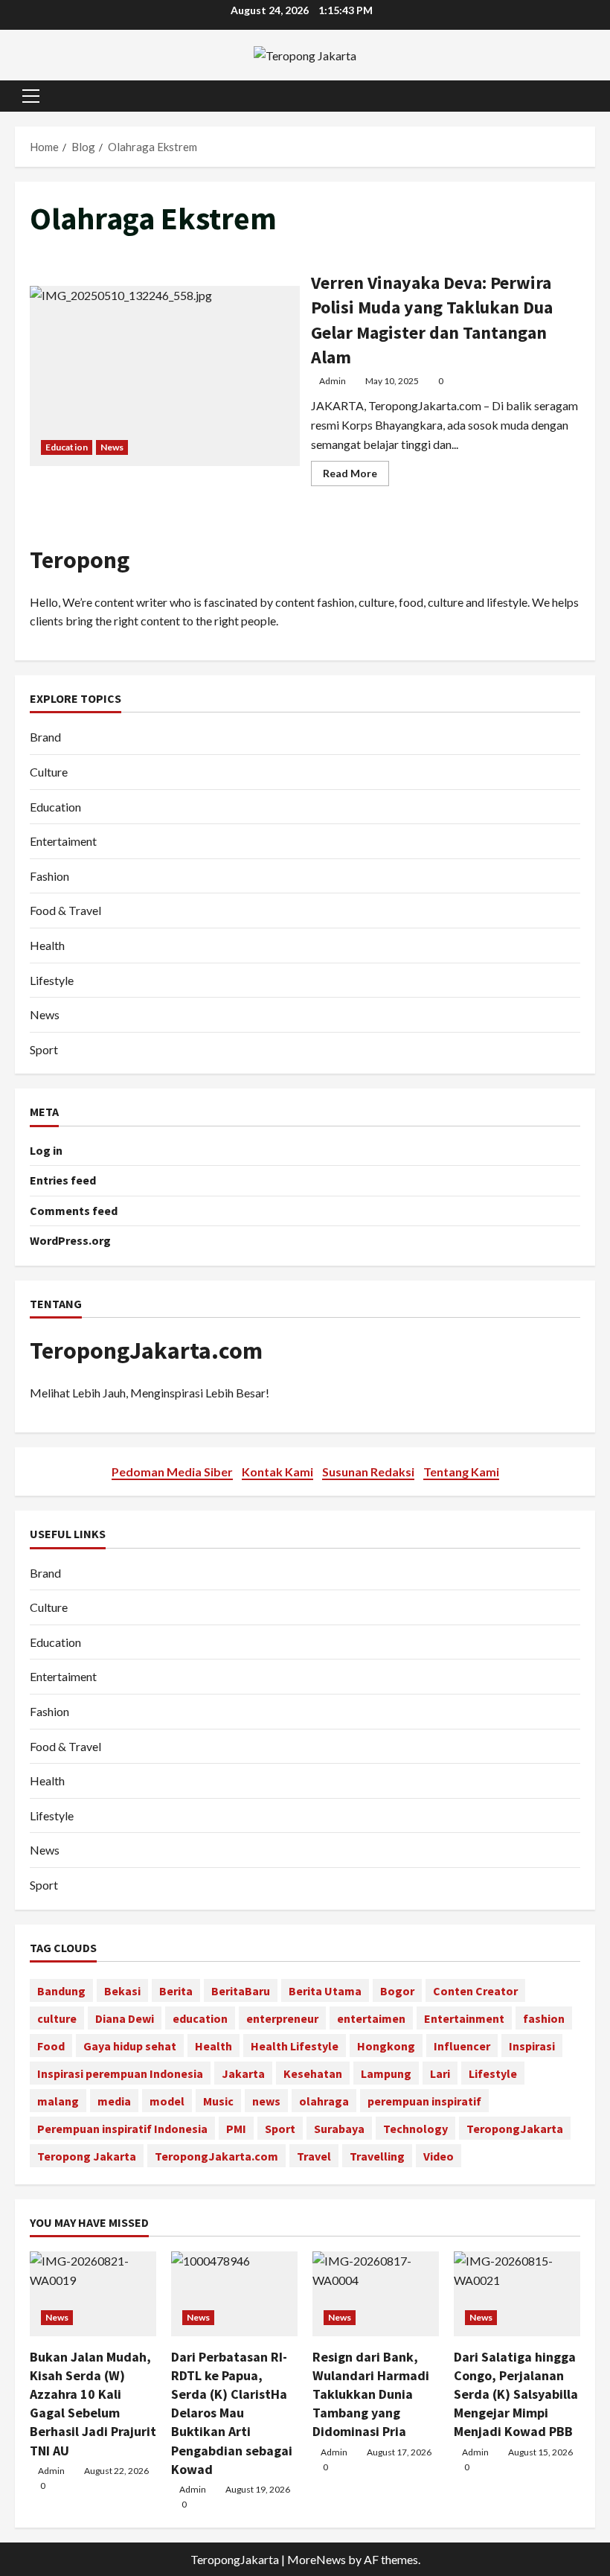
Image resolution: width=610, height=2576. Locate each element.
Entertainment (464, 2018)
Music (218, 2101)
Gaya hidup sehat (130, 2046)
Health (47, 945)
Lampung (386, 2073)
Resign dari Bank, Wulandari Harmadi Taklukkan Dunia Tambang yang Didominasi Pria (371, 2394)
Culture (49, 772)
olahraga (324, 2101)
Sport (44, 1049)
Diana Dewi (125, 2018)
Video (439, 2156)
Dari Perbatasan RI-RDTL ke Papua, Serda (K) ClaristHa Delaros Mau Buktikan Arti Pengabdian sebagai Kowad (232, 2413)
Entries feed (63, 1180)
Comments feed (74, 1211)
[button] (31, 96)
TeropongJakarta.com (146, 1351)
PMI (236, 2129)
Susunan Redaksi (368, 1472)
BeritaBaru (241, 1991)
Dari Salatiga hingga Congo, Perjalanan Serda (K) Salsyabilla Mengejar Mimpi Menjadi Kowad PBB (516, 2394)
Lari (440, 2073)
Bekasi (122, 1991)
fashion (544, 2018)
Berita (176, 1991)
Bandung (61, 1991)
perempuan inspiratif (424, 2101)
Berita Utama (325, 1991)
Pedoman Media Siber (172, 1472)
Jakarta (243, 2073)
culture (57, 2018)
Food (51, 2046)
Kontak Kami (277, 1472)
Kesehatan (313, 2073)
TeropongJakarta (515, 2129)
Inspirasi (532, 2046)
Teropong (80, 560)
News (112, 447)
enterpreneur (282, 2018)
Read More (356, 476)
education (200, 2018)
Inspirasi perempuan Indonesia (120, 2073)
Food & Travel (65, 910)
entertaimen (371, 2018)
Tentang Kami (461, 1472)
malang (58, 2101)
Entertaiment (63, 841)
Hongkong (386, 2046)
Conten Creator (475, 1991)
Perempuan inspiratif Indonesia (122, 2129)
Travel (314, 2156)
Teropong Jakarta (87, 2156)
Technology (415, 2129)
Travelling (377, 2156)
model (167, 2101)
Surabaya (339, 2129)
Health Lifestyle (295, 2046)
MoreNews (317, 2559)
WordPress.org (70, 1240)
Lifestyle (52, 980)
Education (67, 447)
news (266, 2101)
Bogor (397, 1991)
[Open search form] (591, 96)
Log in (46, 1150)
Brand (45, 737)
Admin (333, 381)
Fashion (49, 876)
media (114, 2101)
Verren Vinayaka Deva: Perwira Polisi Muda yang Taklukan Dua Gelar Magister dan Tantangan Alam (165, 376)
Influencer (462, 2046)
